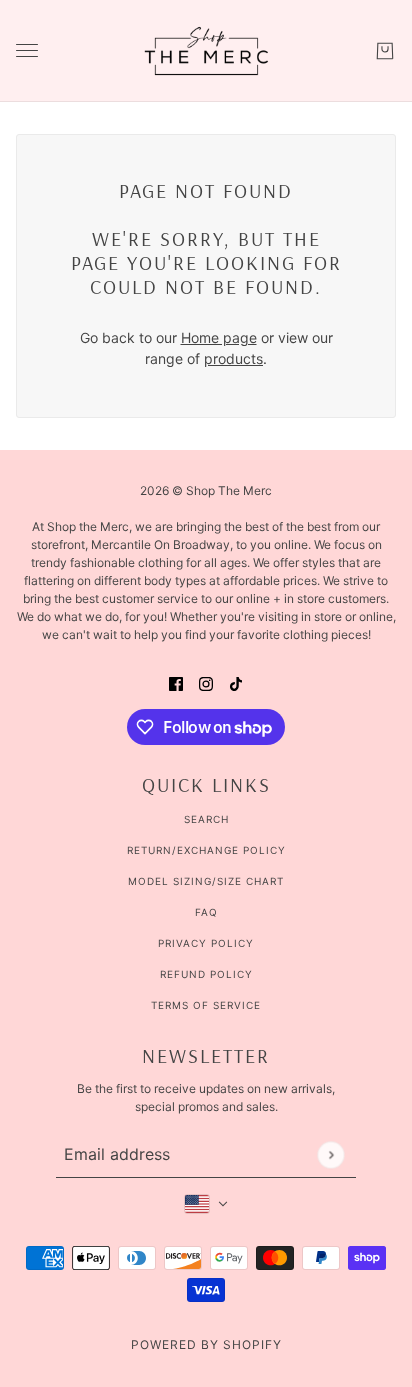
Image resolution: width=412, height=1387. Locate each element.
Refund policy (206, 974)
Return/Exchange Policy (206, 850)
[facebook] (176, 682)
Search (206, 819)
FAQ (206, 912)
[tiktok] (236, 682)
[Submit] (330, 1154)
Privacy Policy (206, 943)
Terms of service (206, 1005)
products (233, 358)
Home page (219, 337)
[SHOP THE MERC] (206, 51)
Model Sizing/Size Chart (206, 881)
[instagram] (206, 682)
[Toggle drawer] (27, 50)
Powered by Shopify (206, 1344)
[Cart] (385, 51)
